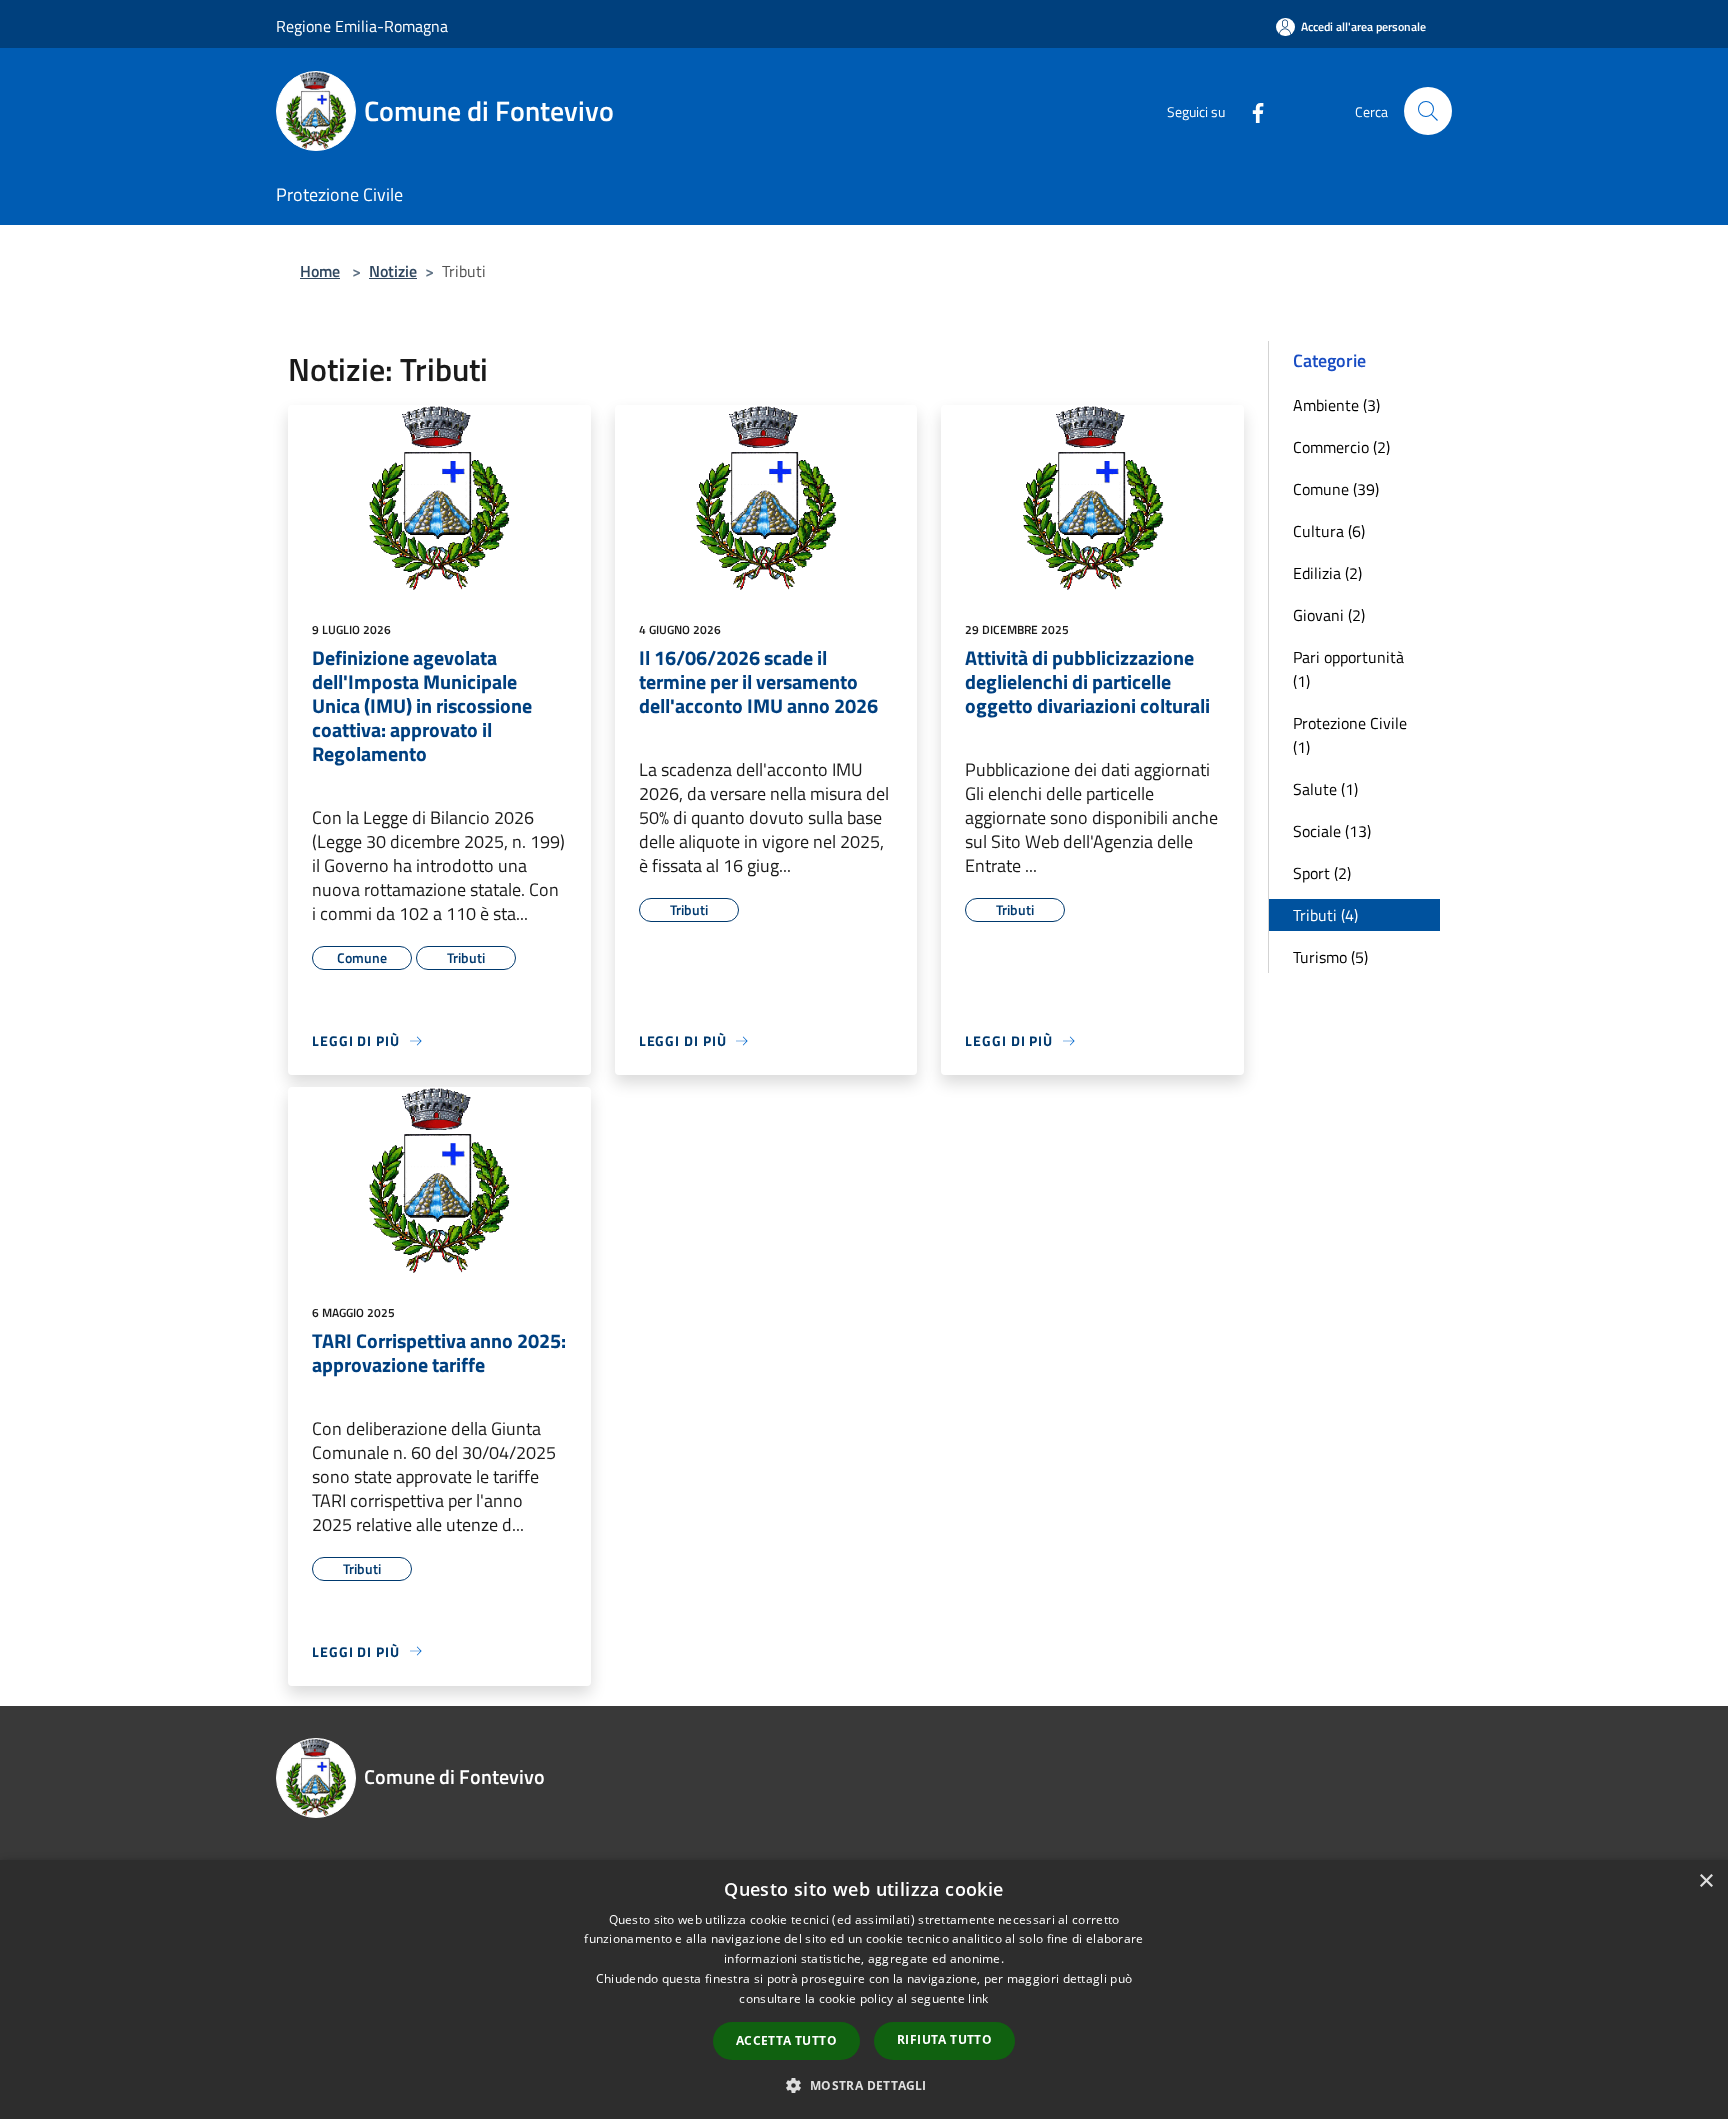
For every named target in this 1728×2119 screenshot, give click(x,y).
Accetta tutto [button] (786, 2040)
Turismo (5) (1330, 957)
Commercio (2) (1341, 447)
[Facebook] (1250, 110)
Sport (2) (1322, 873)
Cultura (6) (1329, 531)
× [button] (1705, 1881)
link (978, 1998)
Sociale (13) (1332, 831)
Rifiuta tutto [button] (944, 2039)
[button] (863, 2085)
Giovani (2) (1329, 615)
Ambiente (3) (1336, 405)
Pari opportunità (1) (1348, 669)
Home (320, 271)
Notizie (393, 271)
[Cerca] (1428, 111)
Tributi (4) (1325, 915)
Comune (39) (1336, 489)
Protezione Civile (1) (1350, 735)
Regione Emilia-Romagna (362, 26)
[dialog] (864, 1989)
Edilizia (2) (1327, 573)
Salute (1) (1325, 789)
